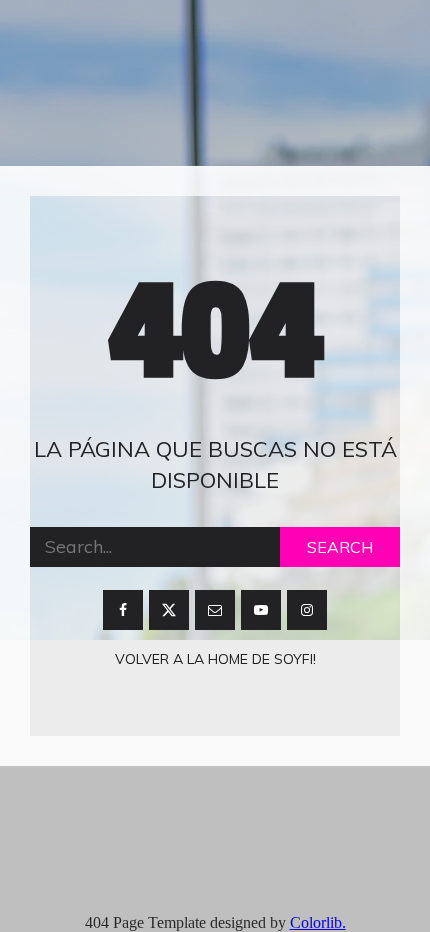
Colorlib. (318, 922)
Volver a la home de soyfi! (215, 659)
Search (340, 547)
